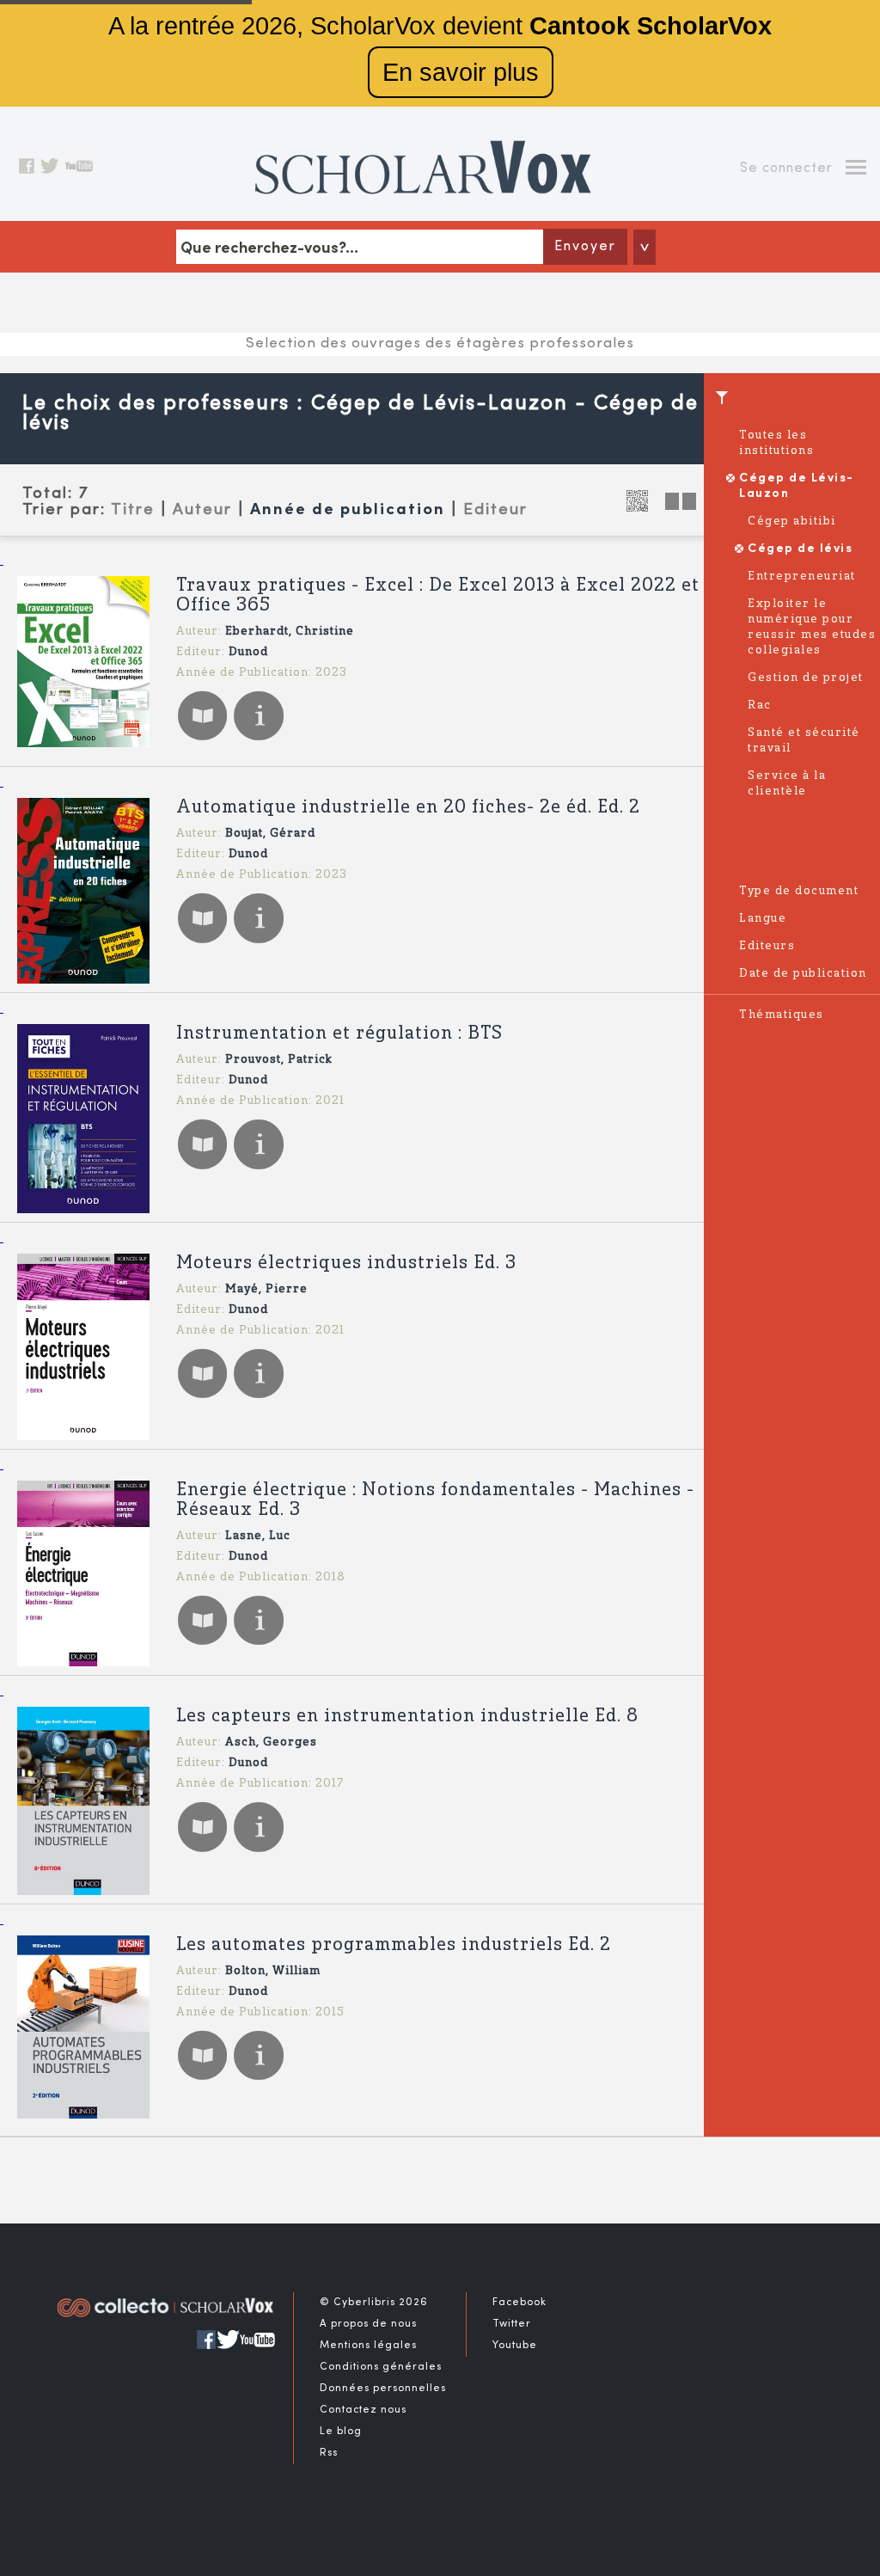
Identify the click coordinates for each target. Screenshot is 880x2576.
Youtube (515, 2346)
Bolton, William (273, 1971)
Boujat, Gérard (270, 834)
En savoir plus (461, 72)
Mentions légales (368, 2346)
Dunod (248, 652)
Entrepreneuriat (802, 577)
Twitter (512, 2324)
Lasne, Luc (258, 1536)
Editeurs (767, 946)
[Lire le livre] (202, 739)
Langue (763, 919)
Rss (329, 2453)
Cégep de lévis (800, 549)
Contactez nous (363, 2410)
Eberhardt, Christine (290, 632)
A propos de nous (368, 2324)
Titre (133, 510)
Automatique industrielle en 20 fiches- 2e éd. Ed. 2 (408, 808)
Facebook (519, 2303)
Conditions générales (381, 2367)
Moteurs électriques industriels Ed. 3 (346, 1263)
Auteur (202, 510)
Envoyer (585, 247)
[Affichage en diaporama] (682, 506)
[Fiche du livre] (258, 739)
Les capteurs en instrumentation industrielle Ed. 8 (407, 1717)
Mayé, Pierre (266, 1289)
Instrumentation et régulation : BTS (339, 1034)
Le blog (341, 2432)
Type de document (799, 891)
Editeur (495, 510)
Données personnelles (383, 2389)
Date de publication (803, 974)
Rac (760, 705)
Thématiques (782, 1015)
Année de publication (348, 510)
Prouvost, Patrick (279, 1060)
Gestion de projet (806, 678)
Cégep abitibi (792, 521)
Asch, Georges (271, 1742)
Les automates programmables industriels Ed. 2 (394, 1945)
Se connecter (786, 169)
